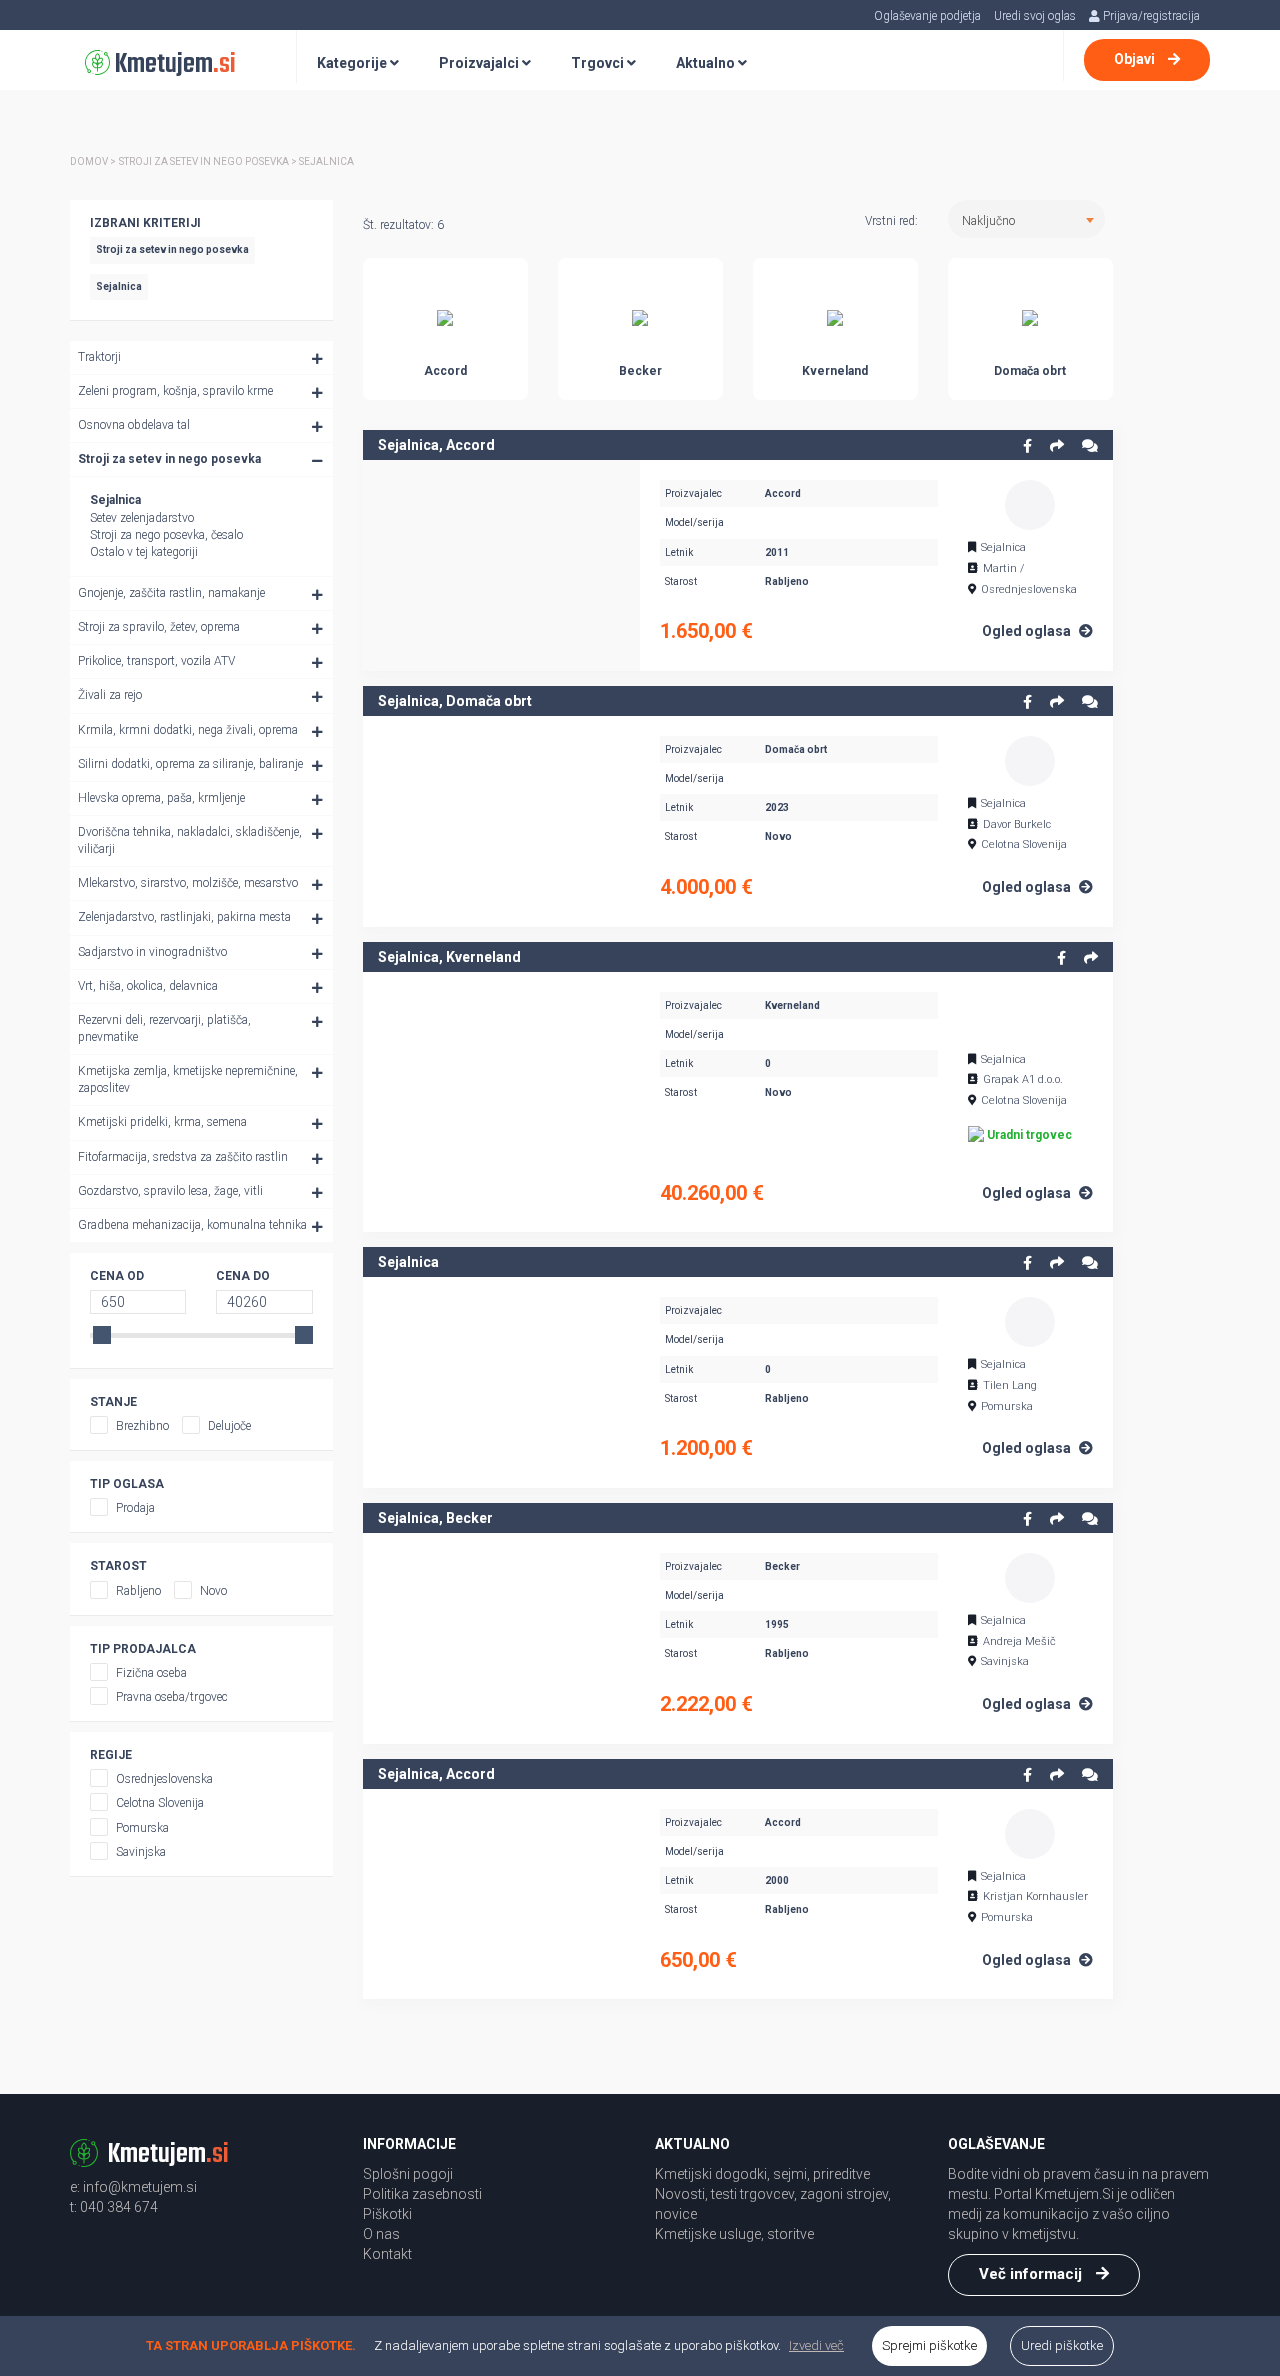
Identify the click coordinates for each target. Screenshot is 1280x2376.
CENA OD (117, 1276)
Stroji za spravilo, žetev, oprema (159, 627)
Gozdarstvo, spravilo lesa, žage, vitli (170, 1191)
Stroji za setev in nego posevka (169, 459)
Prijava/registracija (1150, 16)
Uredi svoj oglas (1035, 16)
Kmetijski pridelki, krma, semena (162, 1122)
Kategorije (353, 63)
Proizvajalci (480, 63)
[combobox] (1026, 219)
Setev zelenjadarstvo (142, 518)
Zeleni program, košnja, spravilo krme (175, 391)
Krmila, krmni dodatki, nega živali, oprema (188, 730)
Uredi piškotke (1062, 2345)
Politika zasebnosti (422, 2194)
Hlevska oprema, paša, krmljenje (161, 798)
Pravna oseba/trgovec (172, 1697)
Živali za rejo (110, 695)
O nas (381, 2234)
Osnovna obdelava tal (134, 425)
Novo (213, 1591)
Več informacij (1032, 2274)
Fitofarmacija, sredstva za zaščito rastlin (183, 1157)
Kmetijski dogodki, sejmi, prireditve (762, 2174)
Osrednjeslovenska (164, 1779)
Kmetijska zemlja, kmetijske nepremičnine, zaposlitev (188, 1079)
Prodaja (135, 1508)
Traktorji (99, 357)
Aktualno (707, 63)
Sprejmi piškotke (929, 2345)
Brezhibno (142, 1426)
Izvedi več (816, 2345)
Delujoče (229, 1426)
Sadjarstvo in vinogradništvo (152, 952)
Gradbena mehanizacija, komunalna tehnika (192, 1225)
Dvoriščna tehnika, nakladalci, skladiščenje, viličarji (190, 840)
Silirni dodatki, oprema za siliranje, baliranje (190, 764)
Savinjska (141, 1852)
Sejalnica (115, 500)
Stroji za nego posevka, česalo (166, 535)
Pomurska (142, 1828)
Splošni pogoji (408, 2174)
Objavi (1136, 59)
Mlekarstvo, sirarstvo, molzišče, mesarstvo (188, 883)
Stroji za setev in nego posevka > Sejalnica (236, 161)
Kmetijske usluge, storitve (734, 2234)
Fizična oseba (151, 1673)
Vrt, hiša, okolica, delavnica (148, 986)
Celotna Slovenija (160, 1803)
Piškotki (387, 2214)
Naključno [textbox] (988, 221)
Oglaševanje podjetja (927, 16)
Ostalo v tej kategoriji (144, 552)
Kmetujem (173, 64)
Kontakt (387, 2254)
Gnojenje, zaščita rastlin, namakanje (171, 593)
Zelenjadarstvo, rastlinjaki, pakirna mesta (184, 917)
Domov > (93, 161)
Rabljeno (138, 1591)
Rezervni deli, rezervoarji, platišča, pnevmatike (164, 1028)
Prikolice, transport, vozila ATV (156, 661)
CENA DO (243, 1276)
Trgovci (599, 63)
